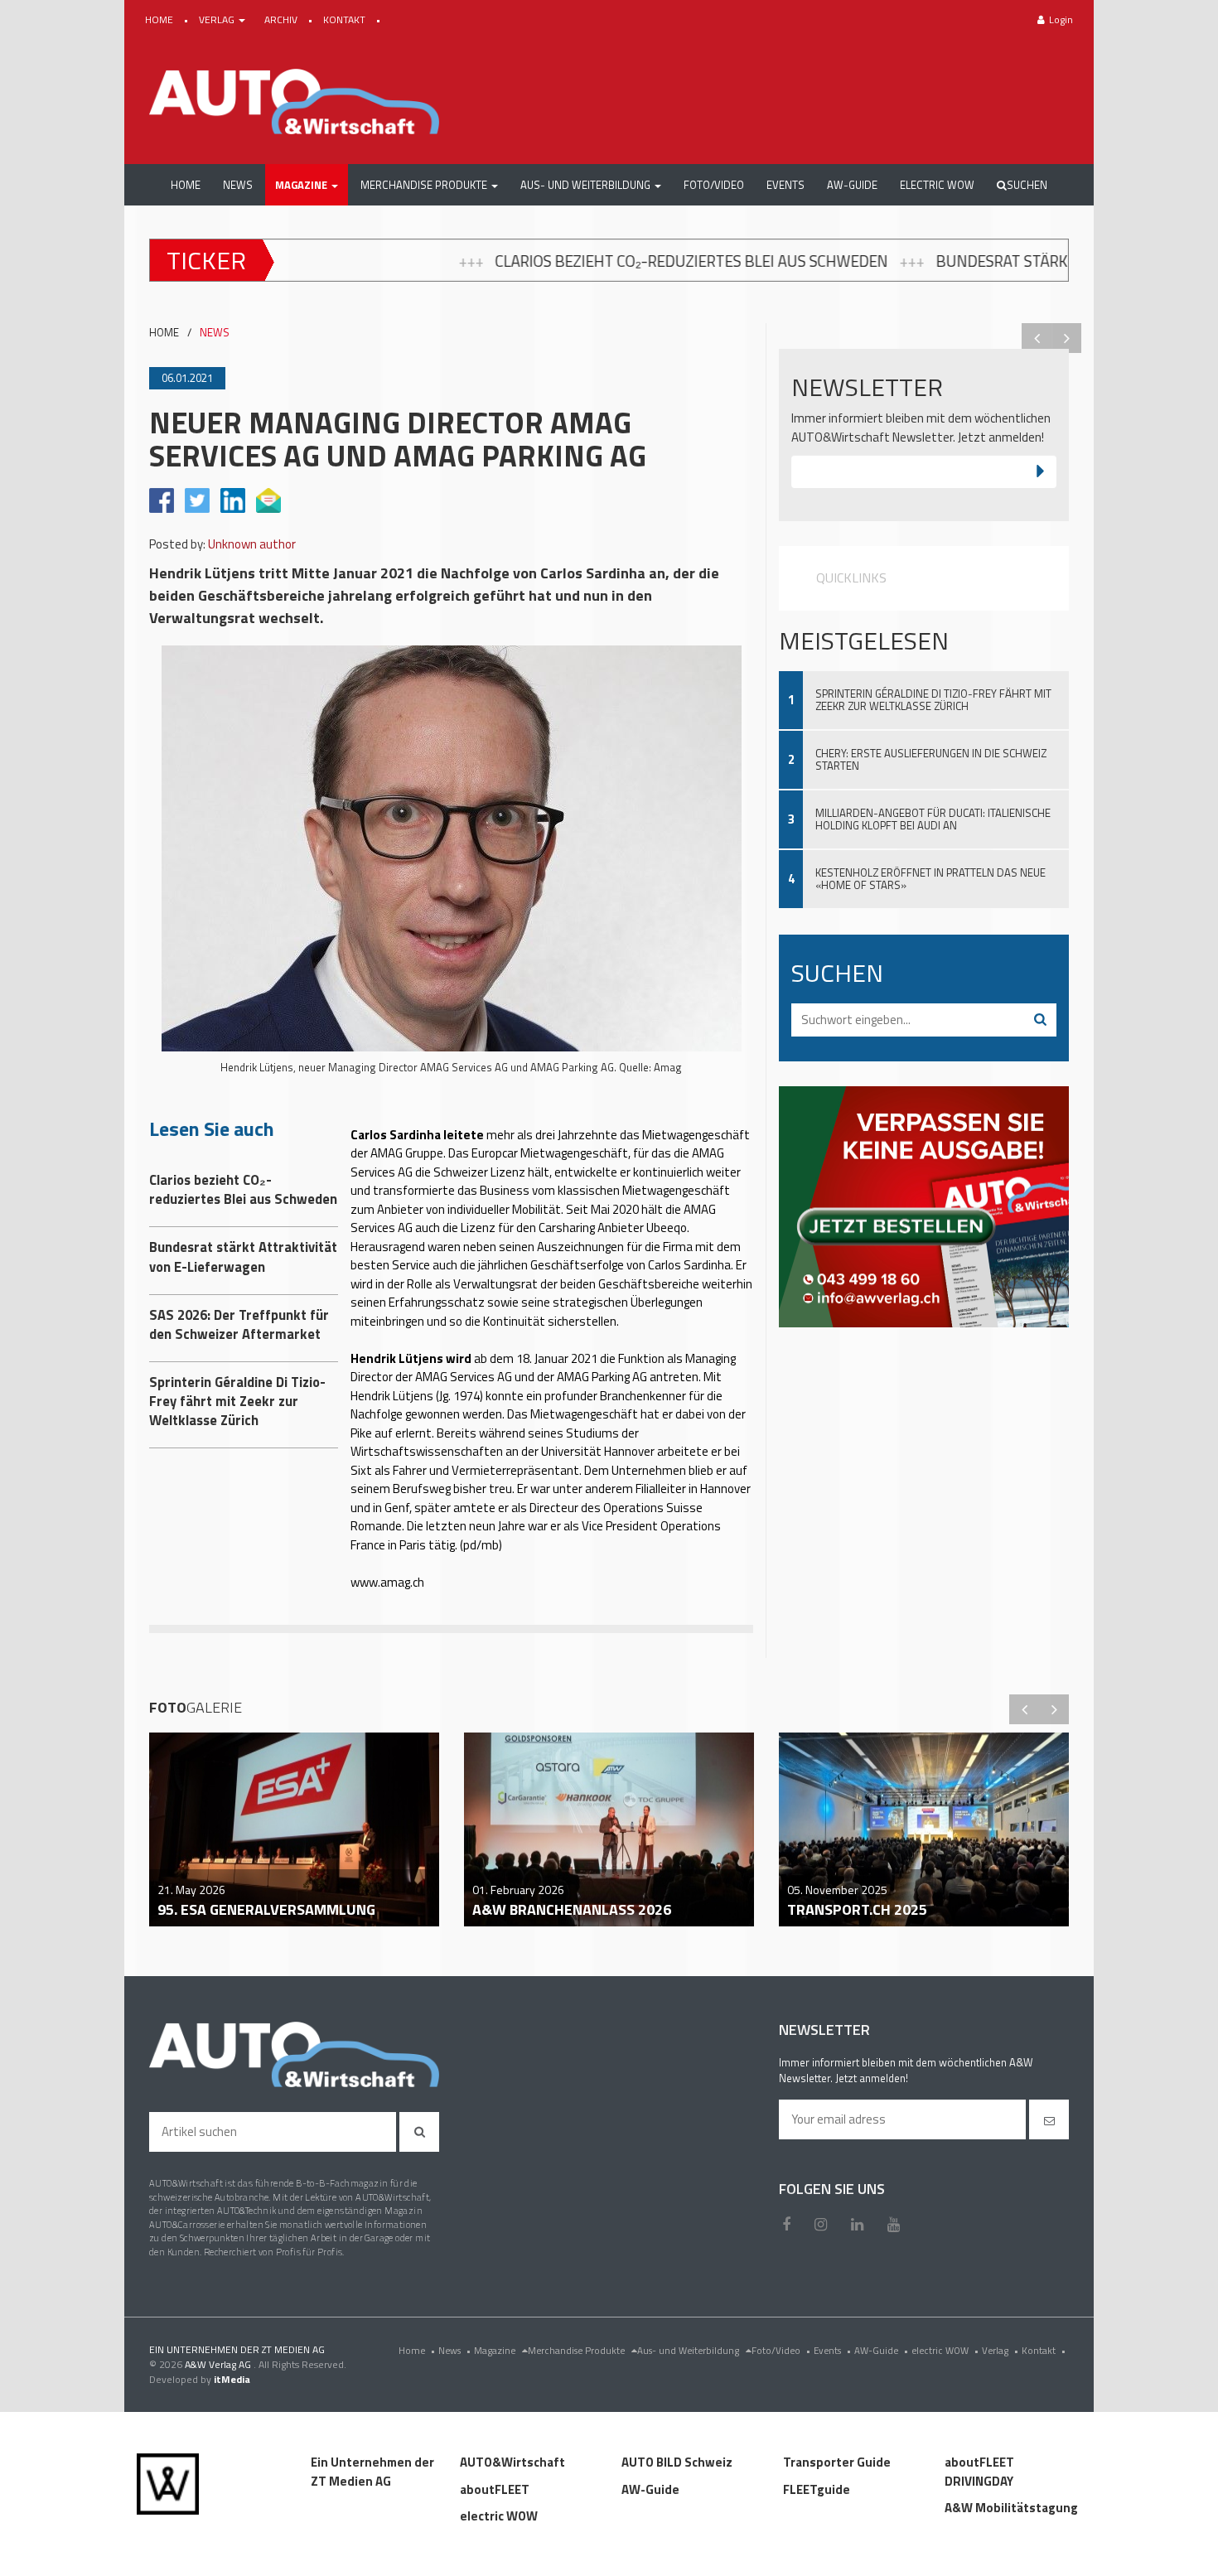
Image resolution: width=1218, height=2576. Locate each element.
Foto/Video (781, 2350)
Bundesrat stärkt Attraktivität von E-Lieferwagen (917, 261)
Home (417, 2350)
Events (832, 2350)
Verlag (1000, 2350)
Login (1061, 19)
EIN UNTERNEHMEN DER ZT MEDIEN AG (237, 2349)
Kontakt (1044, 2350)
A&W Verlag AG (219, 2364)
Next (1066, 338)
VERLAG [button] (218, 19)
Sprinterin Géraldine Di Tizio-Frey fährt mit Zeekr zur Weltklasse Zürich (933, 700)
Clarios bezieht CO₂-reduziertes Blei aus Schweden (473, 261)
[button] (307, 185)
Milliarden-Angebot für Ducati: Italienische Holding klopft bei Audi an (933, 819)
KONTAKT (346, 19)
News (454, 2350)
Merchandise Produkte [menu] (578, 2350)
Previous (1037, 338)
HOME (160, 19)
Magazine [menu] (496, 2350)
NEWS (215, 333)
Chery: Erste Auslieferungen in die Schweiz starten (931, 759)
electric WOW (945, 2350)
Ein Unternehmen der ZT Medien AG (372, 2472)
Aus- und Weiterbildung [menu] (689, 2350)
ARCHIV (282, 19)
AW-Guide (881, 2350)
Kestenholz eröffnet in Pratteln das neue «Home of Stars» (930, 879)
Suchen (1027, 185)
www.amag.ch (387, 1582)
